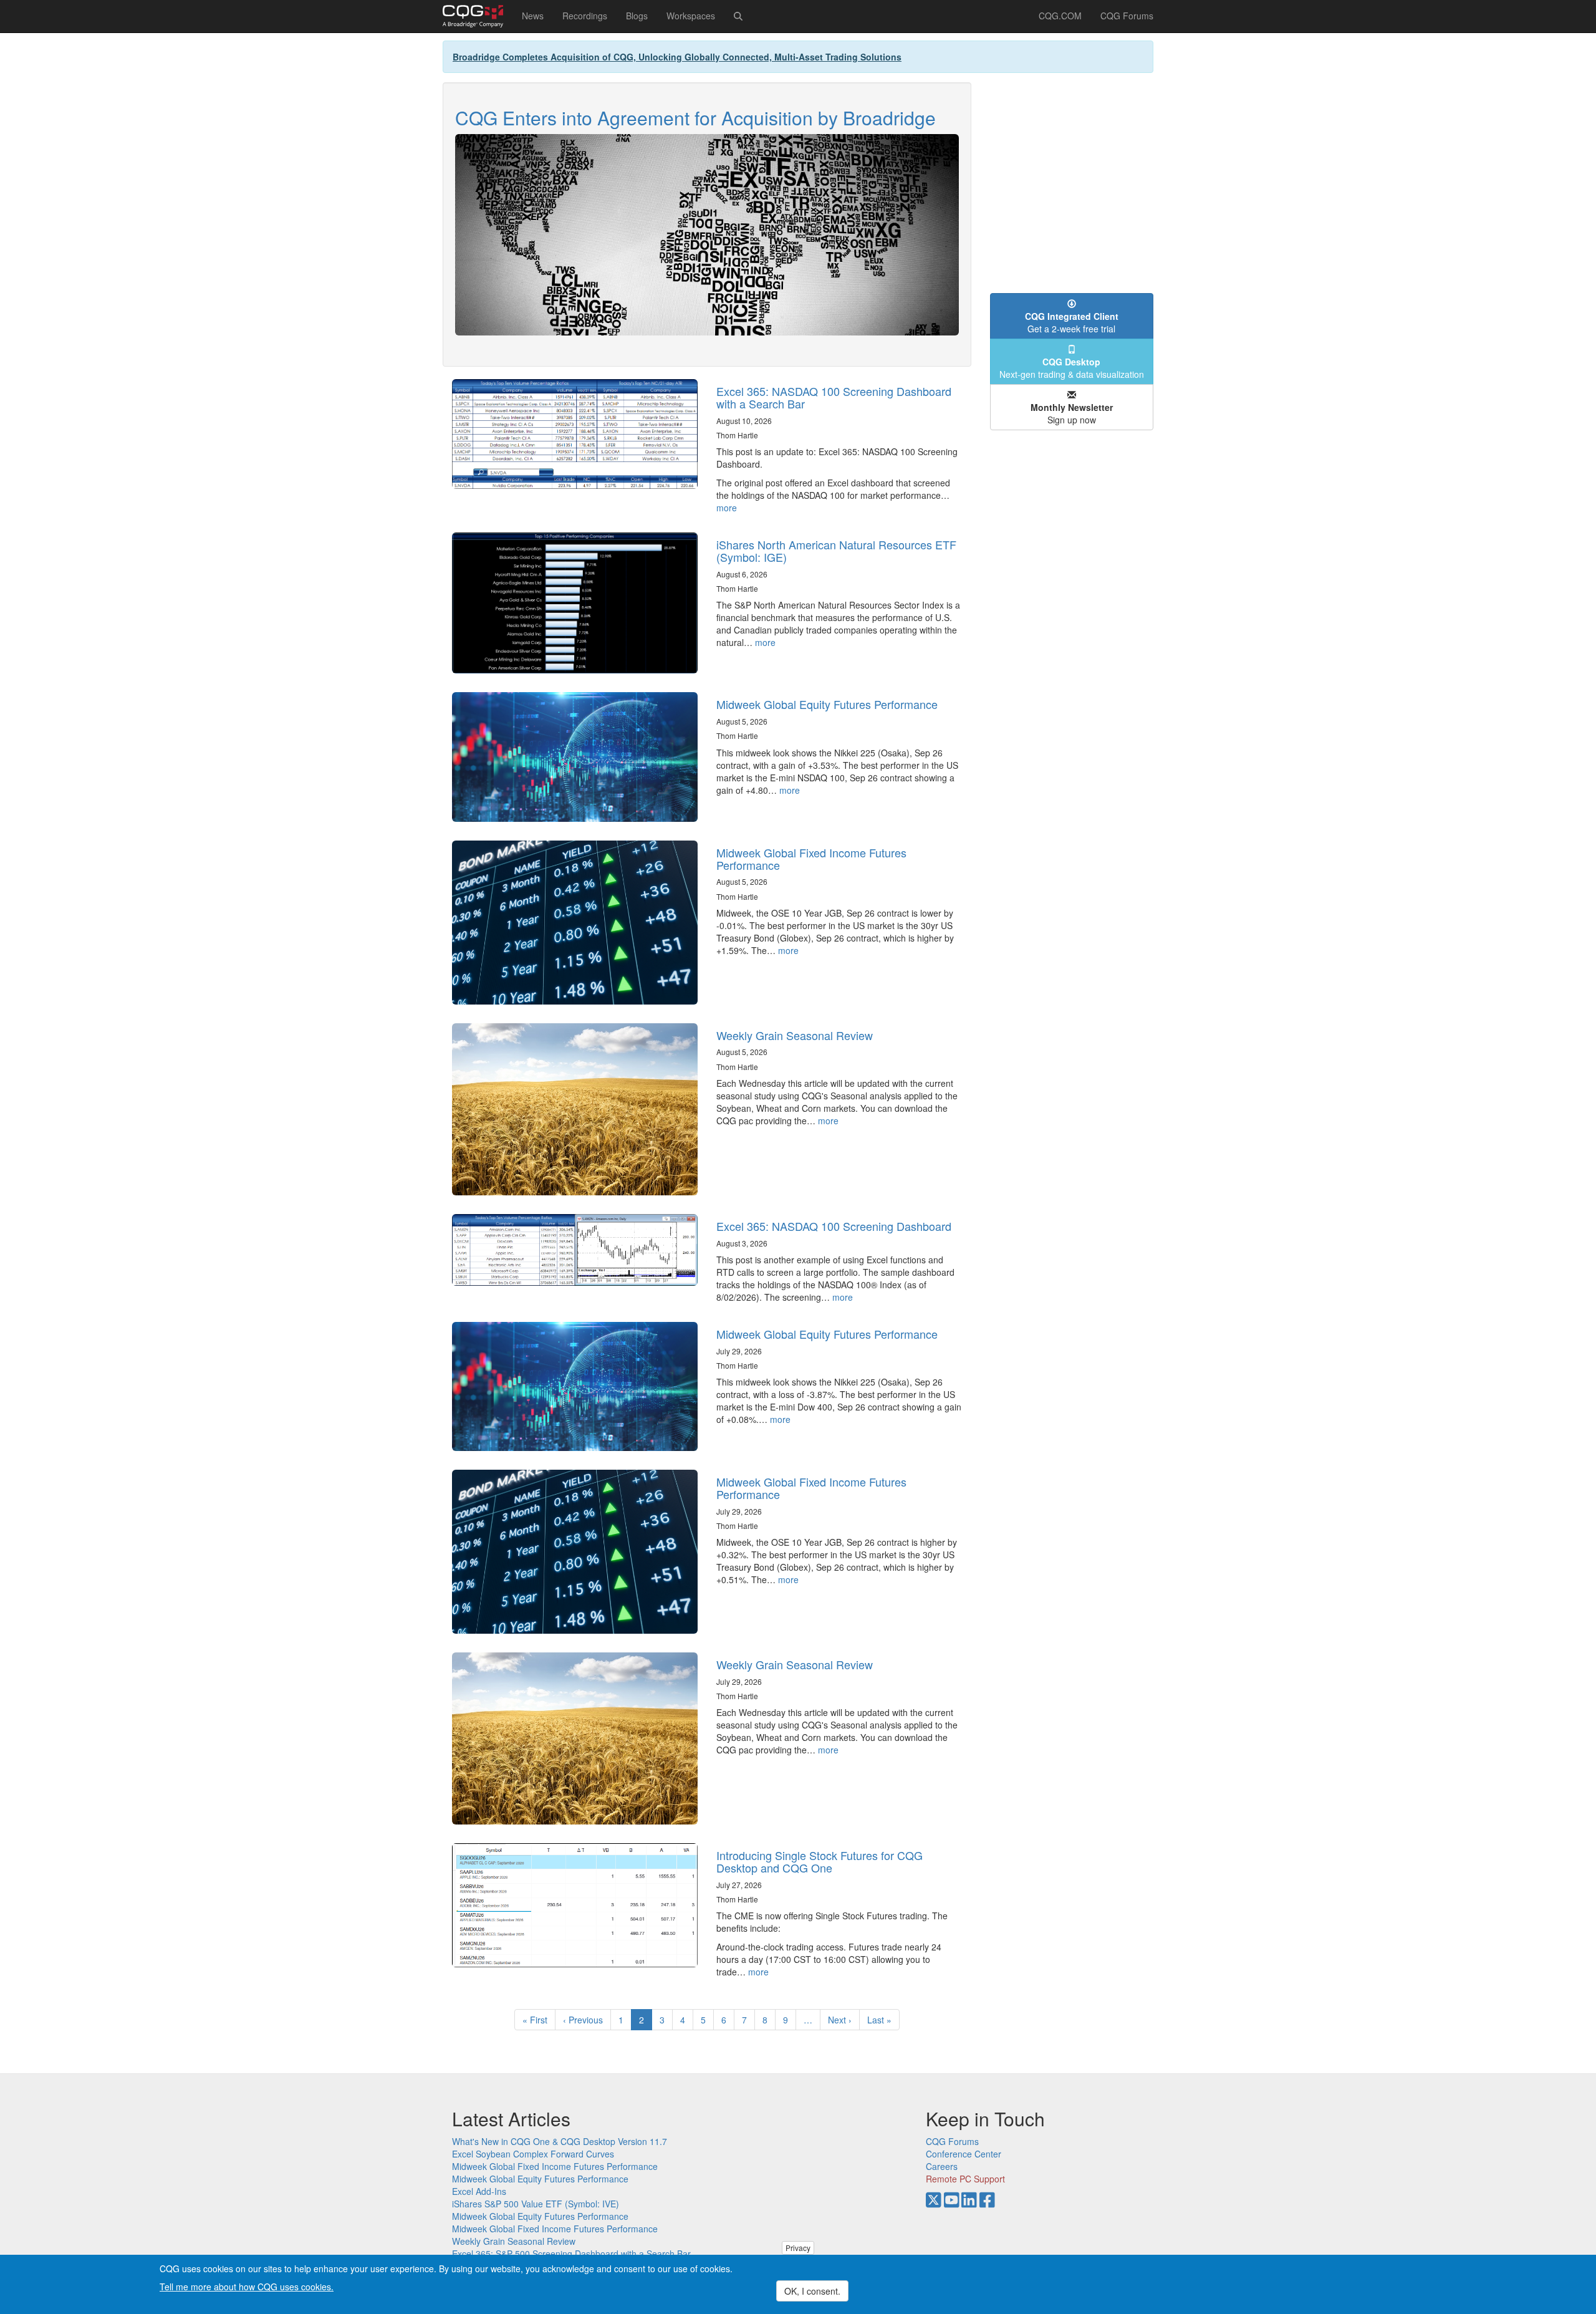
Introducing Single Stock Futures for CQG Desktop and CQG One (820, 1861)
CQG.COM (1060, 16)
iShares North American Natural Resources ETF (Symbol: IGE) (836, 551)
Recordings (585, 16)
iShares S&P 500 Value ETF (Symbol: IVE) (536, 2204)
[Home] (478, 16)
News (533, 16)
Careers (942, 2166)
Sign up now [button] (1072, 413)
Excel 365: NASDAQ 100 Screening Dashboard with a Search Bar (834, 397)
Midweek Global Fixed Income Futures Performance (811, 859)
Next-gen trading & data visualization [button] (1072, 368)
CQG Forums (1127, 16)
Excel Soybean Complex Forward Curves (533, 2154)
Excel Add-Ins (479, 2191)
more (727, 508)
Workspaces (691, 16)
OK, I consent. (812, 2291)
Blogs (637, 16)
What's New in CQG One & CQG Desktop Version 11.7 (560, 2141)
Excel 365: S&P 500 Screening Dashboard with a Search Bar (571, 2254)
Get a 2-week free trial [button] (1072, 322)
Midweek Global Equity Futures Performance (827, 704)
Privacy (798, 2248)
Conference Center (964, 2154)
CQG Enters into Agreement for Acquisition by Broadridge (695, 118)
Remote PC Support (965, 2179)
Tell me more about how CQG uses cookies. (247, 2287)
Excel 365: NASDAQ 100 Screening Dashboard (834, 1226)
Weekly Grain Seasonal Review (795, 1035)
